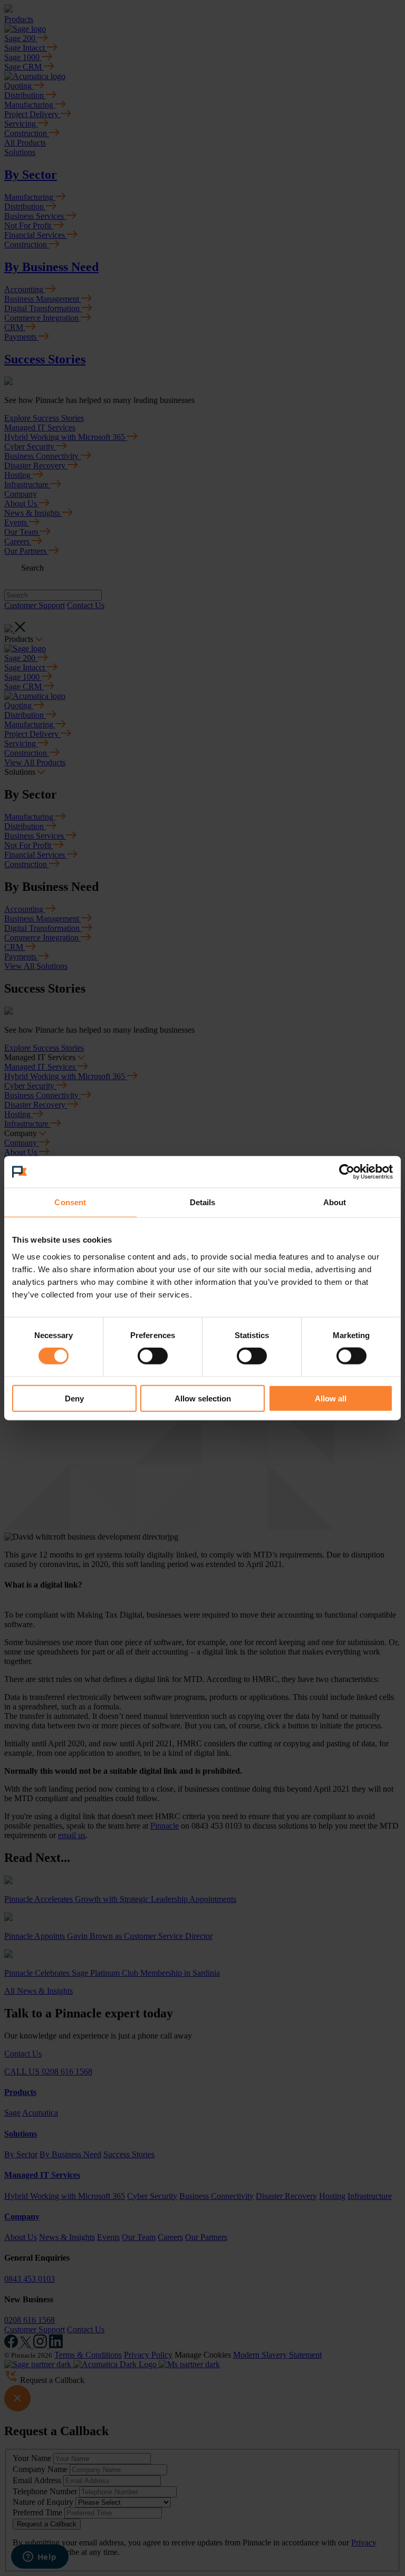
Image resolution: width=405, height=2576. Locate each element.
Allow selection (203, 1398)
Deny (74, 1398)
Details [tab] (203, 1202)
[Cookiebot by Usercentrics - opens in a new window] (347, 1172)
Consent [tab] (70, 1202)
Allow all (331, 1398)
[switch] (153, 1356)
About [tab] (335, 1202)
